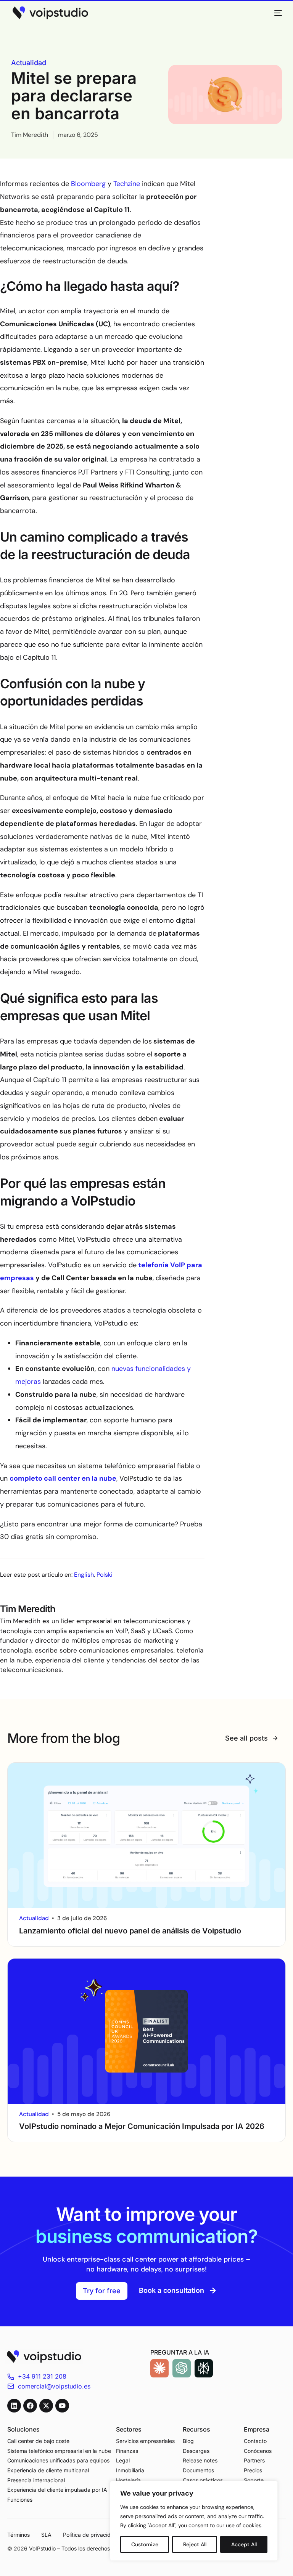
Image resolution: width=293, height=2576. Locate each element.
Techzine (127, 184)
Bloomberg (88, 184)
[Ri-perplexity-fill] (204, 2368)
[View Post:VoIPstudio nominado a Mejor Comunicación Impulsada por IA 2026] (146, 2031)
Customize (145, 2544)
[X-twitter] (46, 2406)
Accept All (244, 2544)
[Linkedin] (14, 2406)
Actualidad (29, 63)
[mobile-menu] (274, 13)
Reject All (195, 2544)
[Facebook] (30, 2406)
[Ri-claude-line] (159, 2368)
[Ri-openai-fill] (182, 2368)
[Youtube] (62, 2406)
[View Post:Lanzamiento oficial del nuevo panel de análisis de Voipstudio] (146, 1835)
